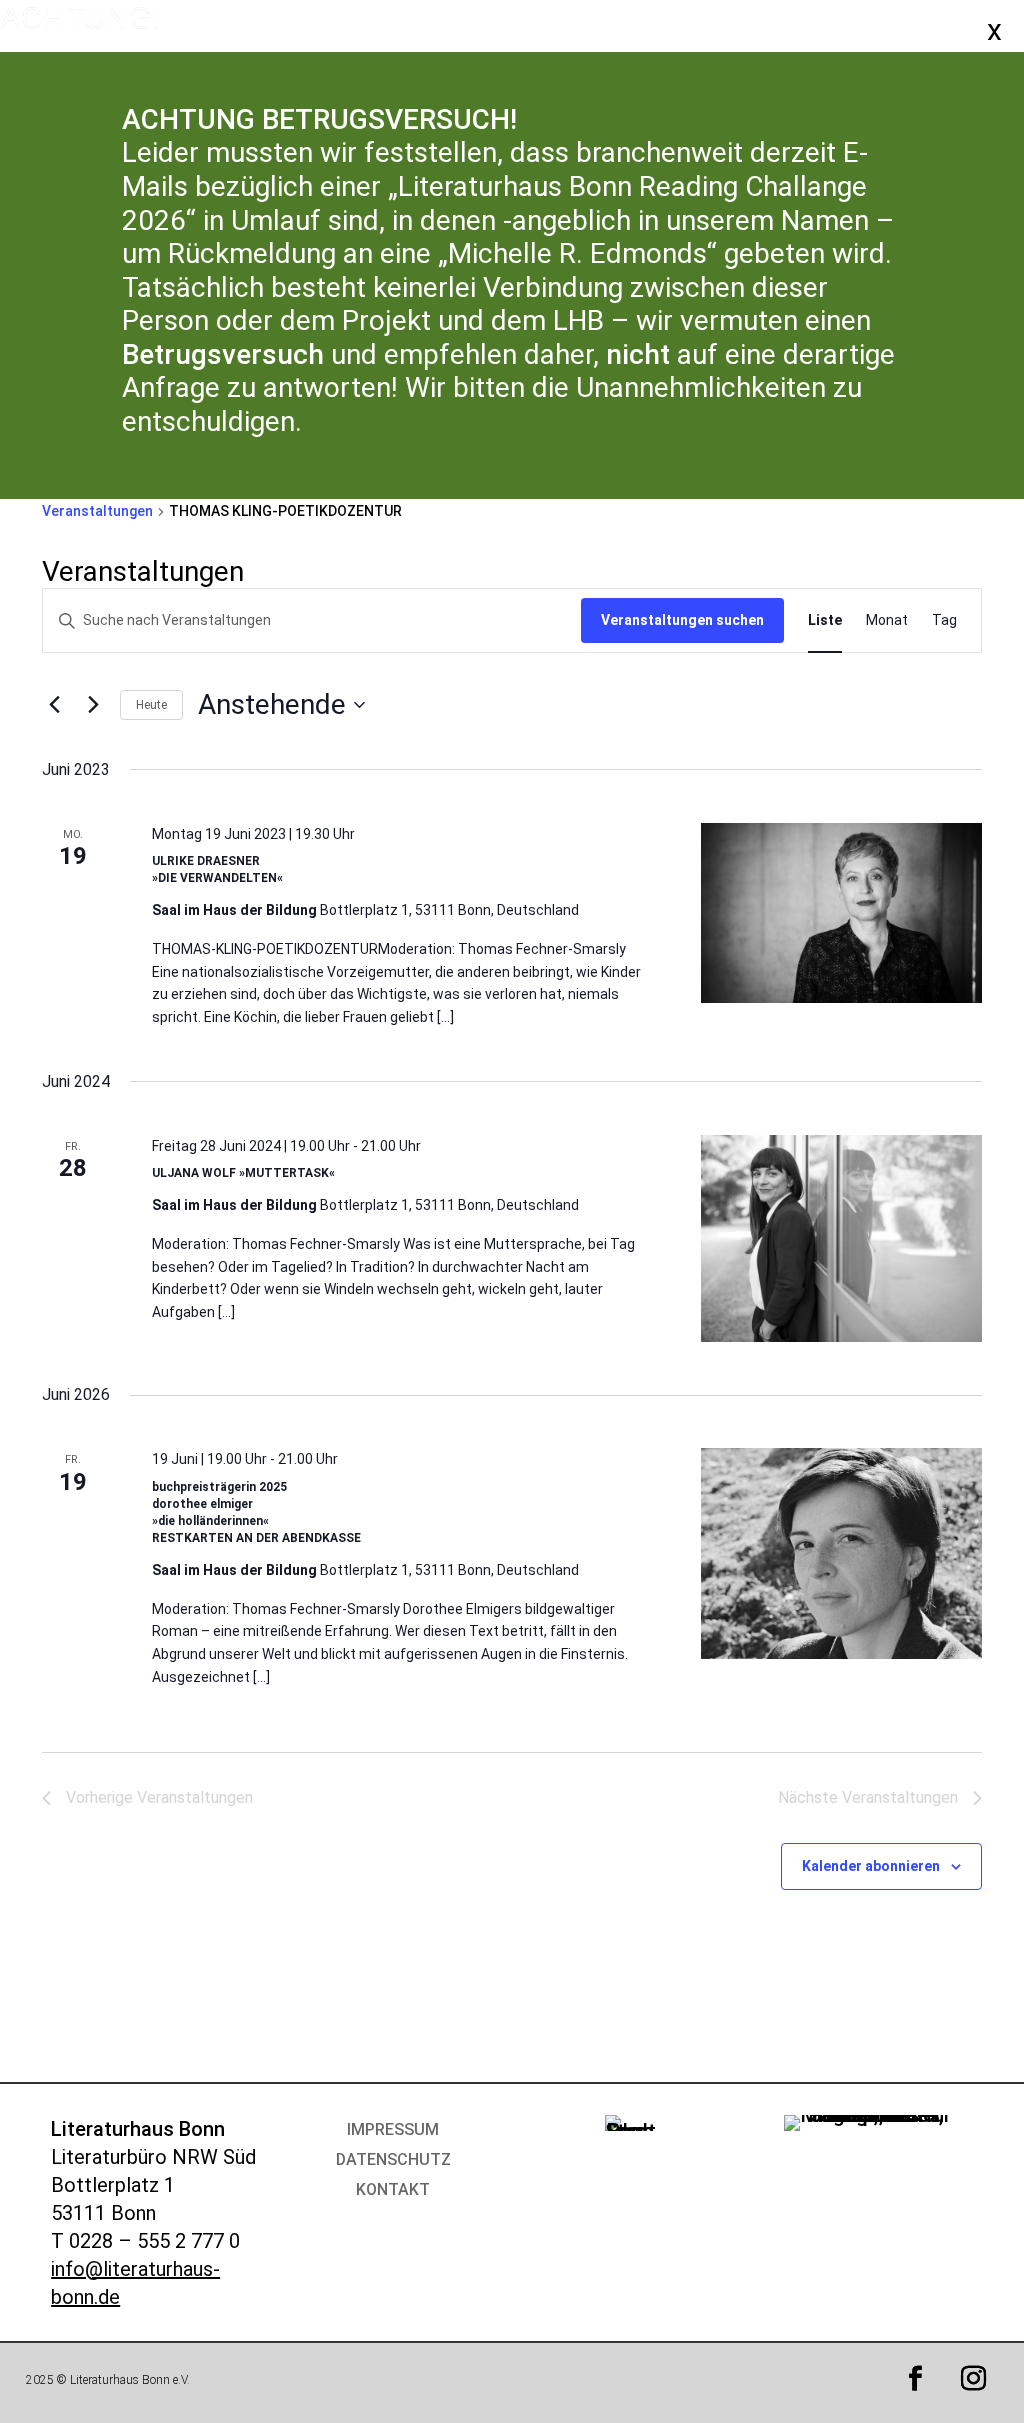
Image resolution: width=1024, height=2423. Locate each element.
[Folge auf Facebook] (915, 2379)
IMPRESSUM (393, 2131)
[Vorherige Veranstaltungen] (54, 705)
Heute (151, 705)
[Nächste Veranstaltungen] (93, 705)
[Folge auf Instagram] (973, 2379)
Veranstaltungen (97, 511)
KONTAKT (393, 2191)
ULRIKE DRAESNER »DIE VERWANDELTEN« (217, 869)
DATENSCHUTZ (393, 2161)
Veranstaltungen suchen (682, 620)
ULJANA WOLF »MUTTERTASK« (243, 1173)
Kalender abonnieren (871, 1866)
